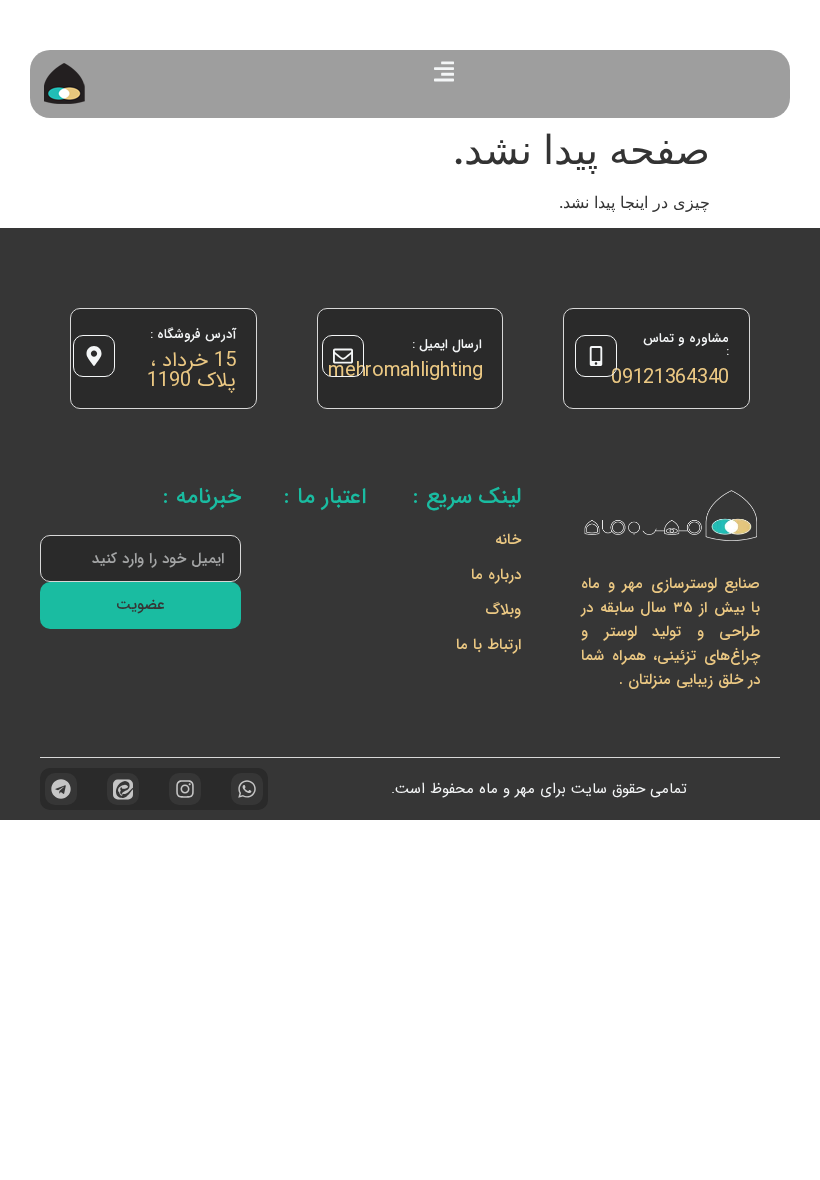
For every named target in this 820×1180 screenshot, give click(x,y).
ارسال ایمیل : (447, 344)
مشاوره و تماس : (686, 345)
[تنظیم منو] (444, 71)
